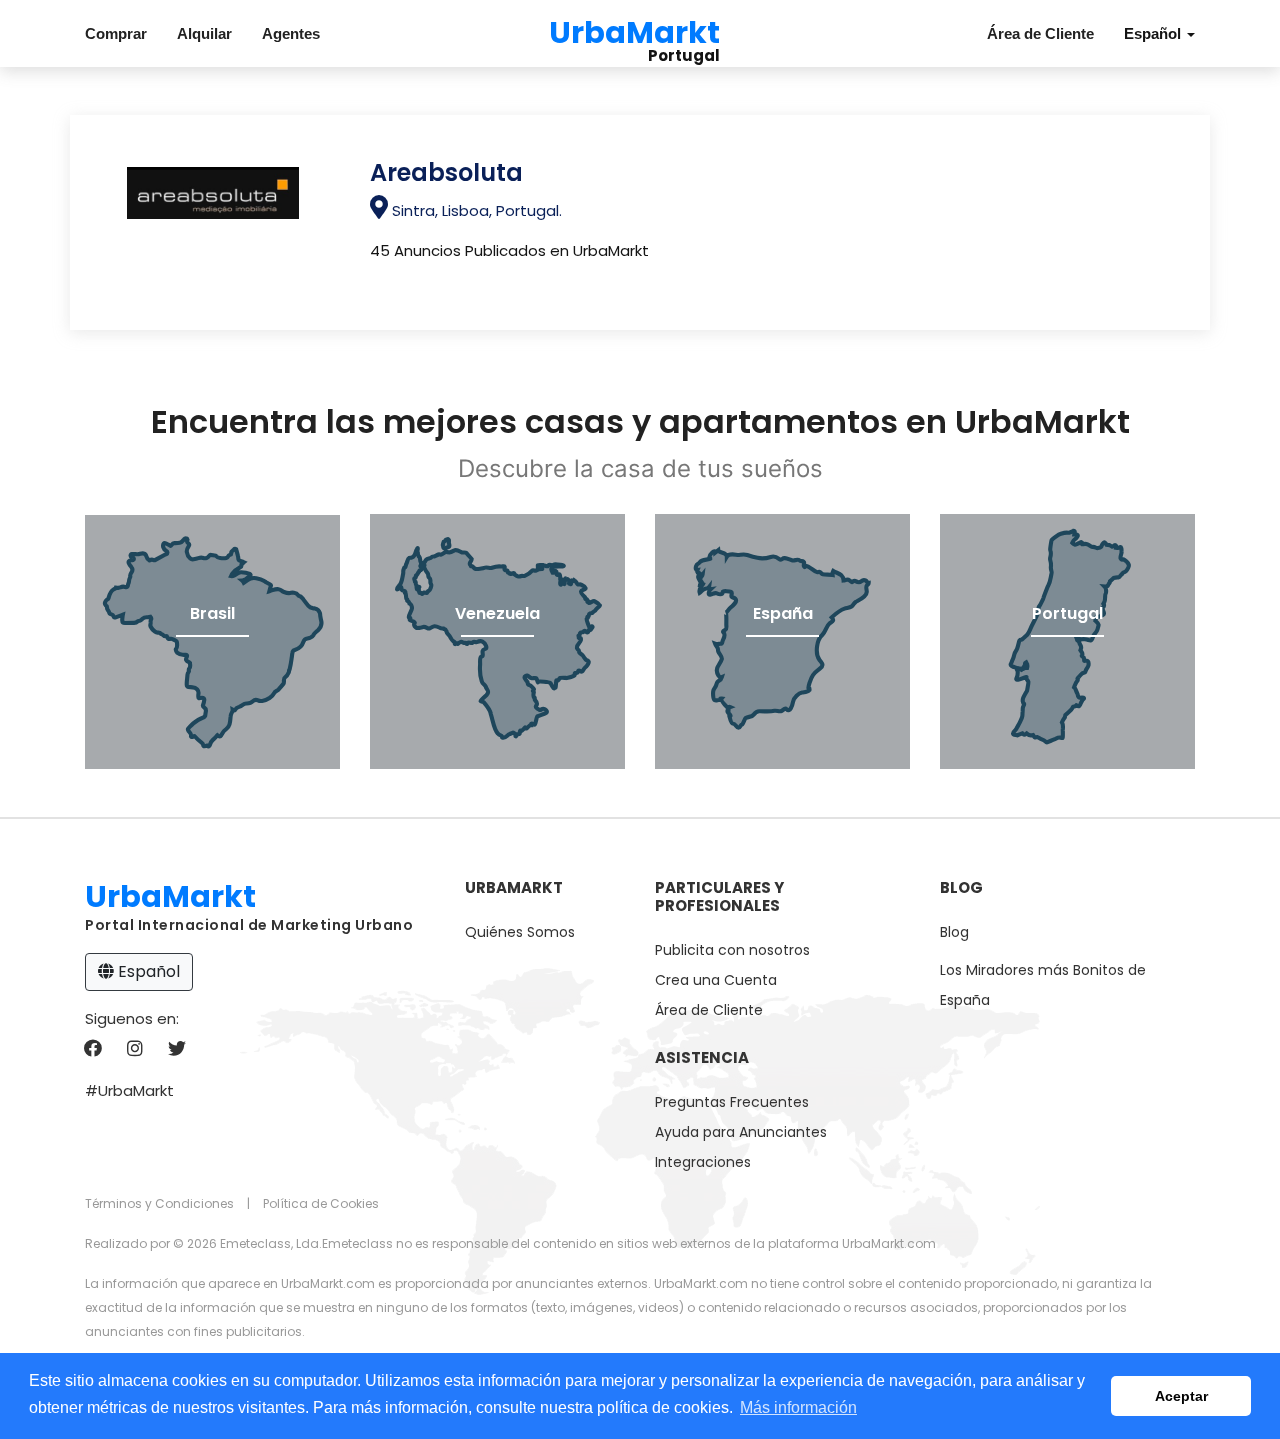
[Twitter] (176, 1049)
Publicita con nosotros (732, 950)
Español (147, 971)
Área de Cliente (1040, 33)
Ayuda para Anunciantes (741, 1132)
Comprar (116, 33)
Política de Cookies (321, 1203)
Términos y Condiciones (159, 1203)
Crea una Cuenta (716, 980)
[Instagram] (134, 1049)
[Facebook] (92, 1049)
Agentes (291, 33)
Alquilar (204, 33)
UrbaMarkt (634, 29)
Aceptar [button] (1181, 1396)
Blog (954, 932)
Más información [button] (798, 1407)
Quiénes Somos (520, 932)
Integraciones (703, 1162)
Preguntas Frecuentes (732, 1102)
